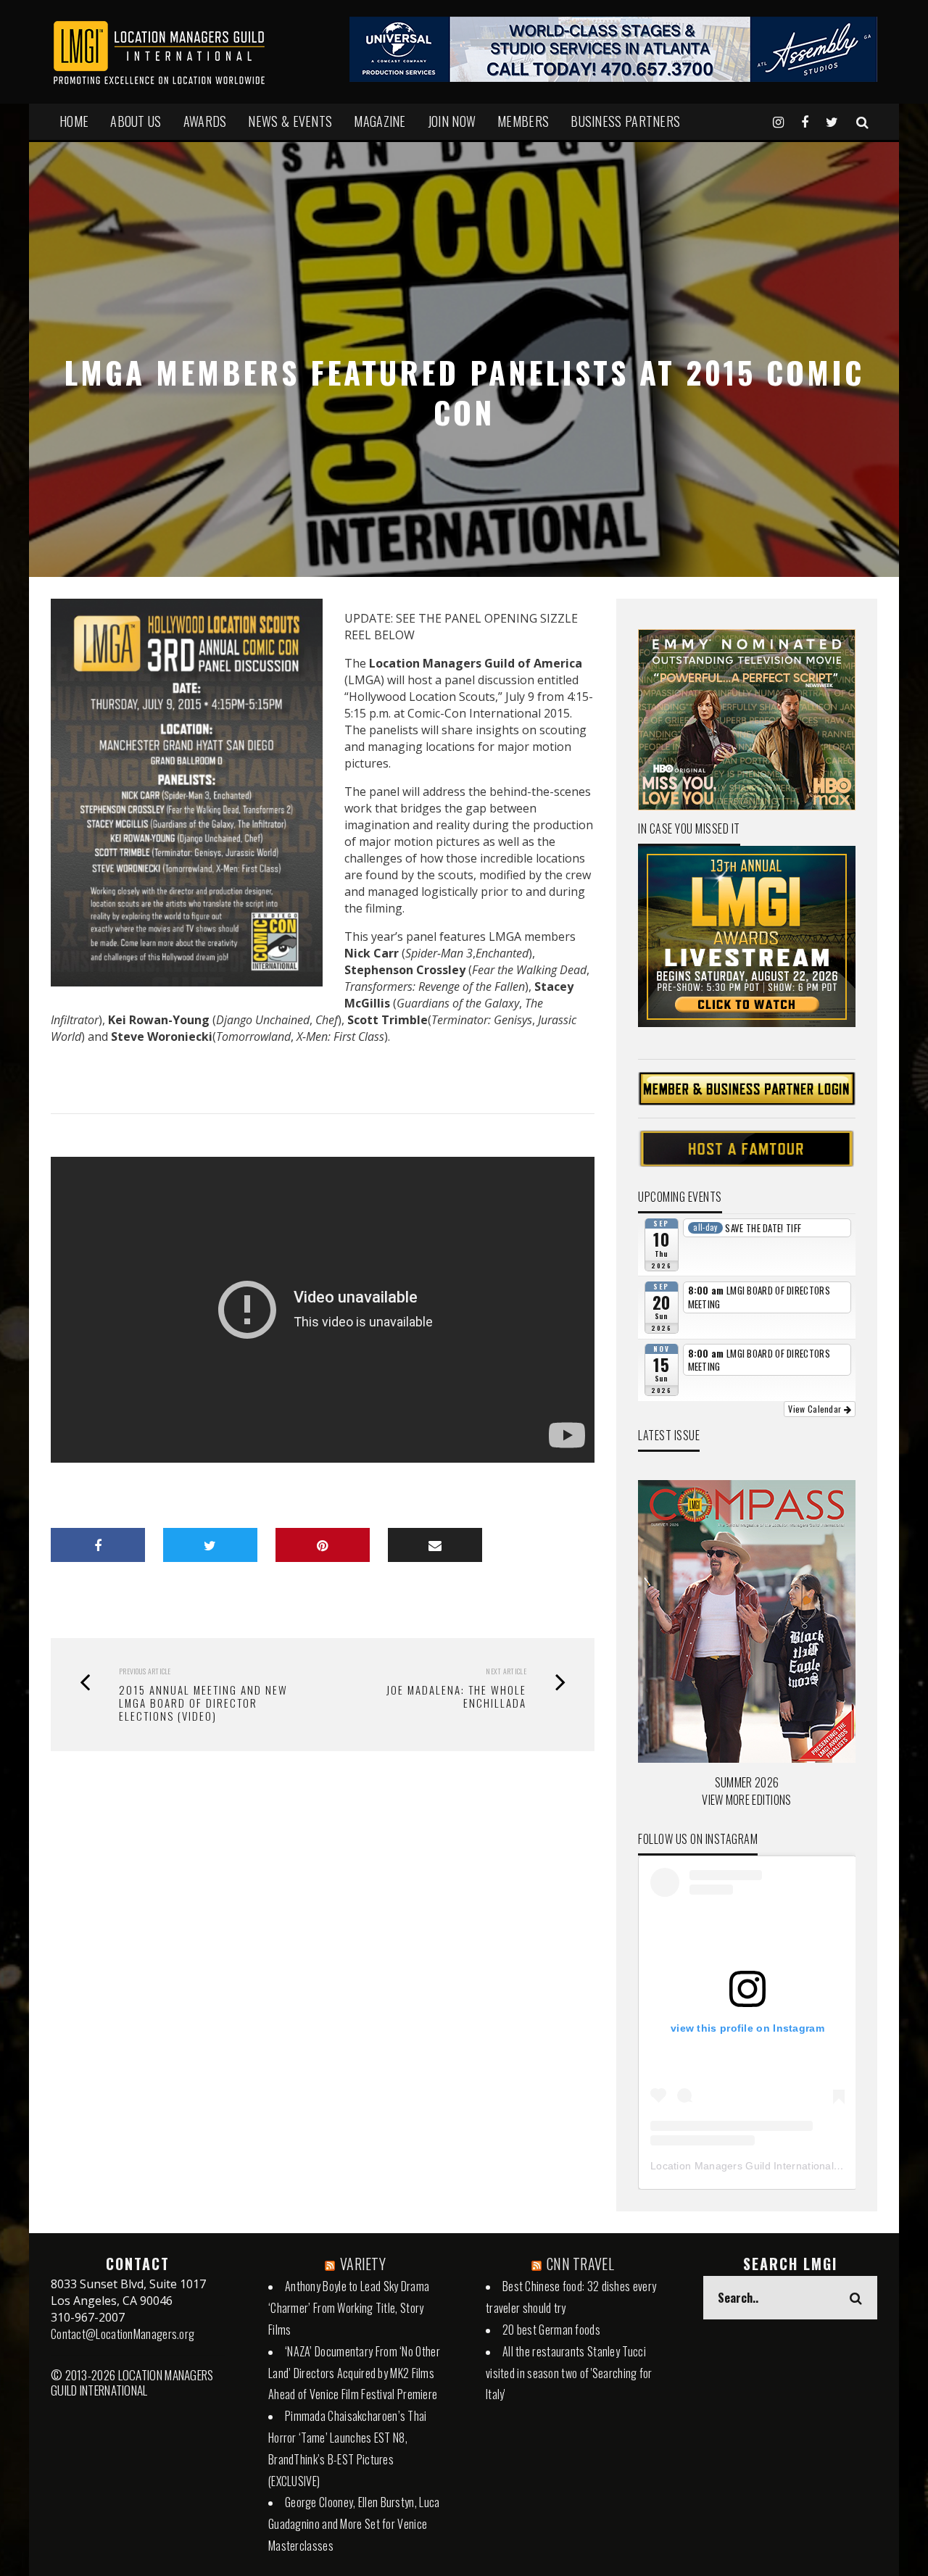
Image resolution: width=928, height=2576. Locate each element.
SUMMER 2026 (747, 1782)
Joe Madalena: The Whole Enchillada (456, 1696)
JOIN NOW (452, 121)
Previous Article (145, 1671)
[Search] (862, 121)
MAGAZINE (380, 121)
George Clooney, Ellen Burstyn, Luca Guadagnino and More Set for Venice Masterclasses (354, 2524)
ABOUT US (136, 121)
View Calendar (816, 1409)
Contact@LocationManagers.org (123, 2334)
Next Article (506, 1671)
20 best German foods (551, 2330)
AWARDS (205, 121)
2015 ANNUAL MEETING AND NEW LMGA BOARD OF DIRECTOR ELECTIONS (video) (203, 1703)
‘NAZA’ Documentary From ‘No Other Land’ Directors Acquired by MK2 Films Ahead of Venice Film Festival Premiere (354, 2373)
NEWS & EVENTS (290, 121)
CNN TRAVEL (580, 2264)
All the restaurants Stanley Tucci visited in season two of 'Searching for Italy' (569, 2373)
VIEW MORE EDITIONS (746, 1800)
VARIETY (363, 2264)
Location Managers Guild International (742, 2166)
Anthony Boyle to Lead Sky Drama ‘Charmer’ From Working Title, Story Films (349, 2308)
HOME (74, 121)
